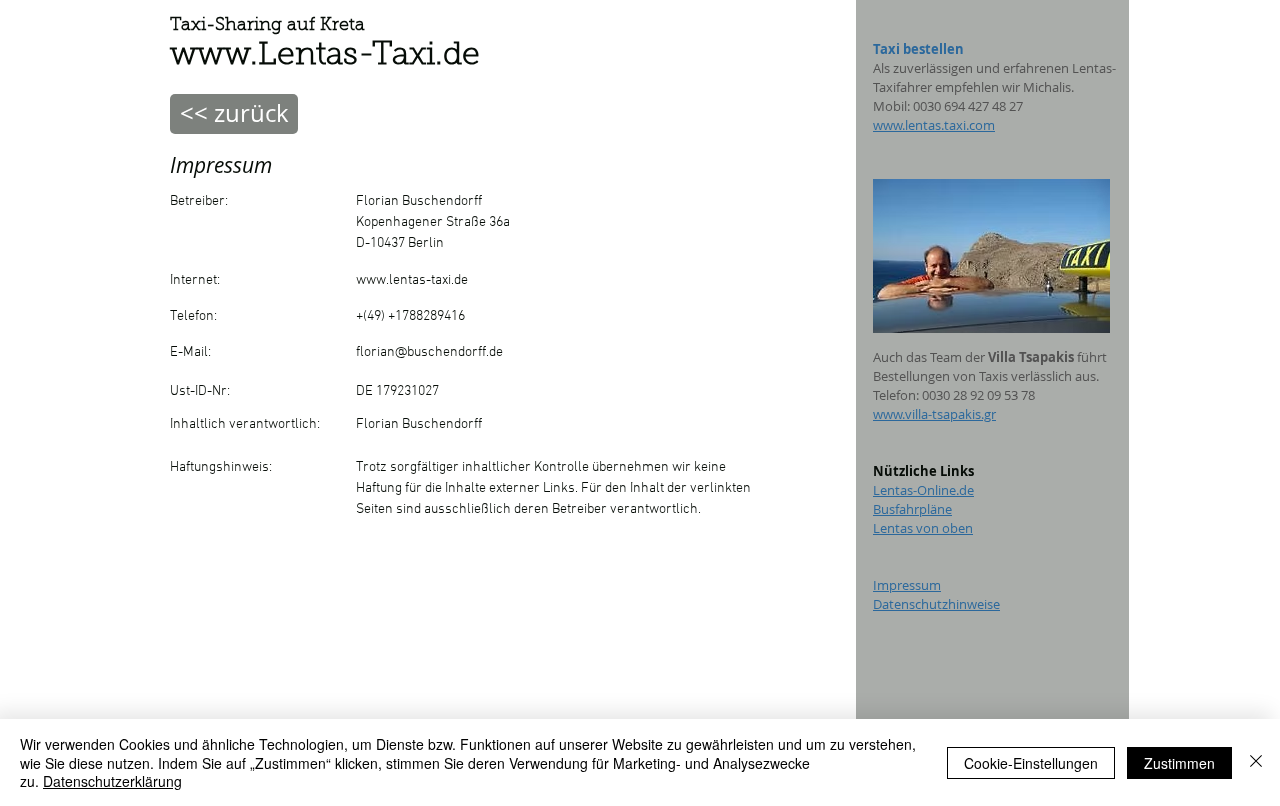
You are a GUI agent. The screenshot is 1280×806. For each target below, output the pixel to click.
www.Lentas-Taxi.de (325, 56)
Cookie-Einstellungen (1031, 763)
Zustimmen (1179, 763)
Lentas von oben (923, 528)
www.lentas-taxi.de (412, 280)
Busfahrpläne (912, 509)
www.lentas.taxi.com (934, 125)
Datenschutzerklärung (112, 781)
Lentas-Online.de (923, 490)
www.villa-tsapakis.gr (934, 414)
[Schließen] (1256, 762)
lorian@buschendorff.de (431, 352)
